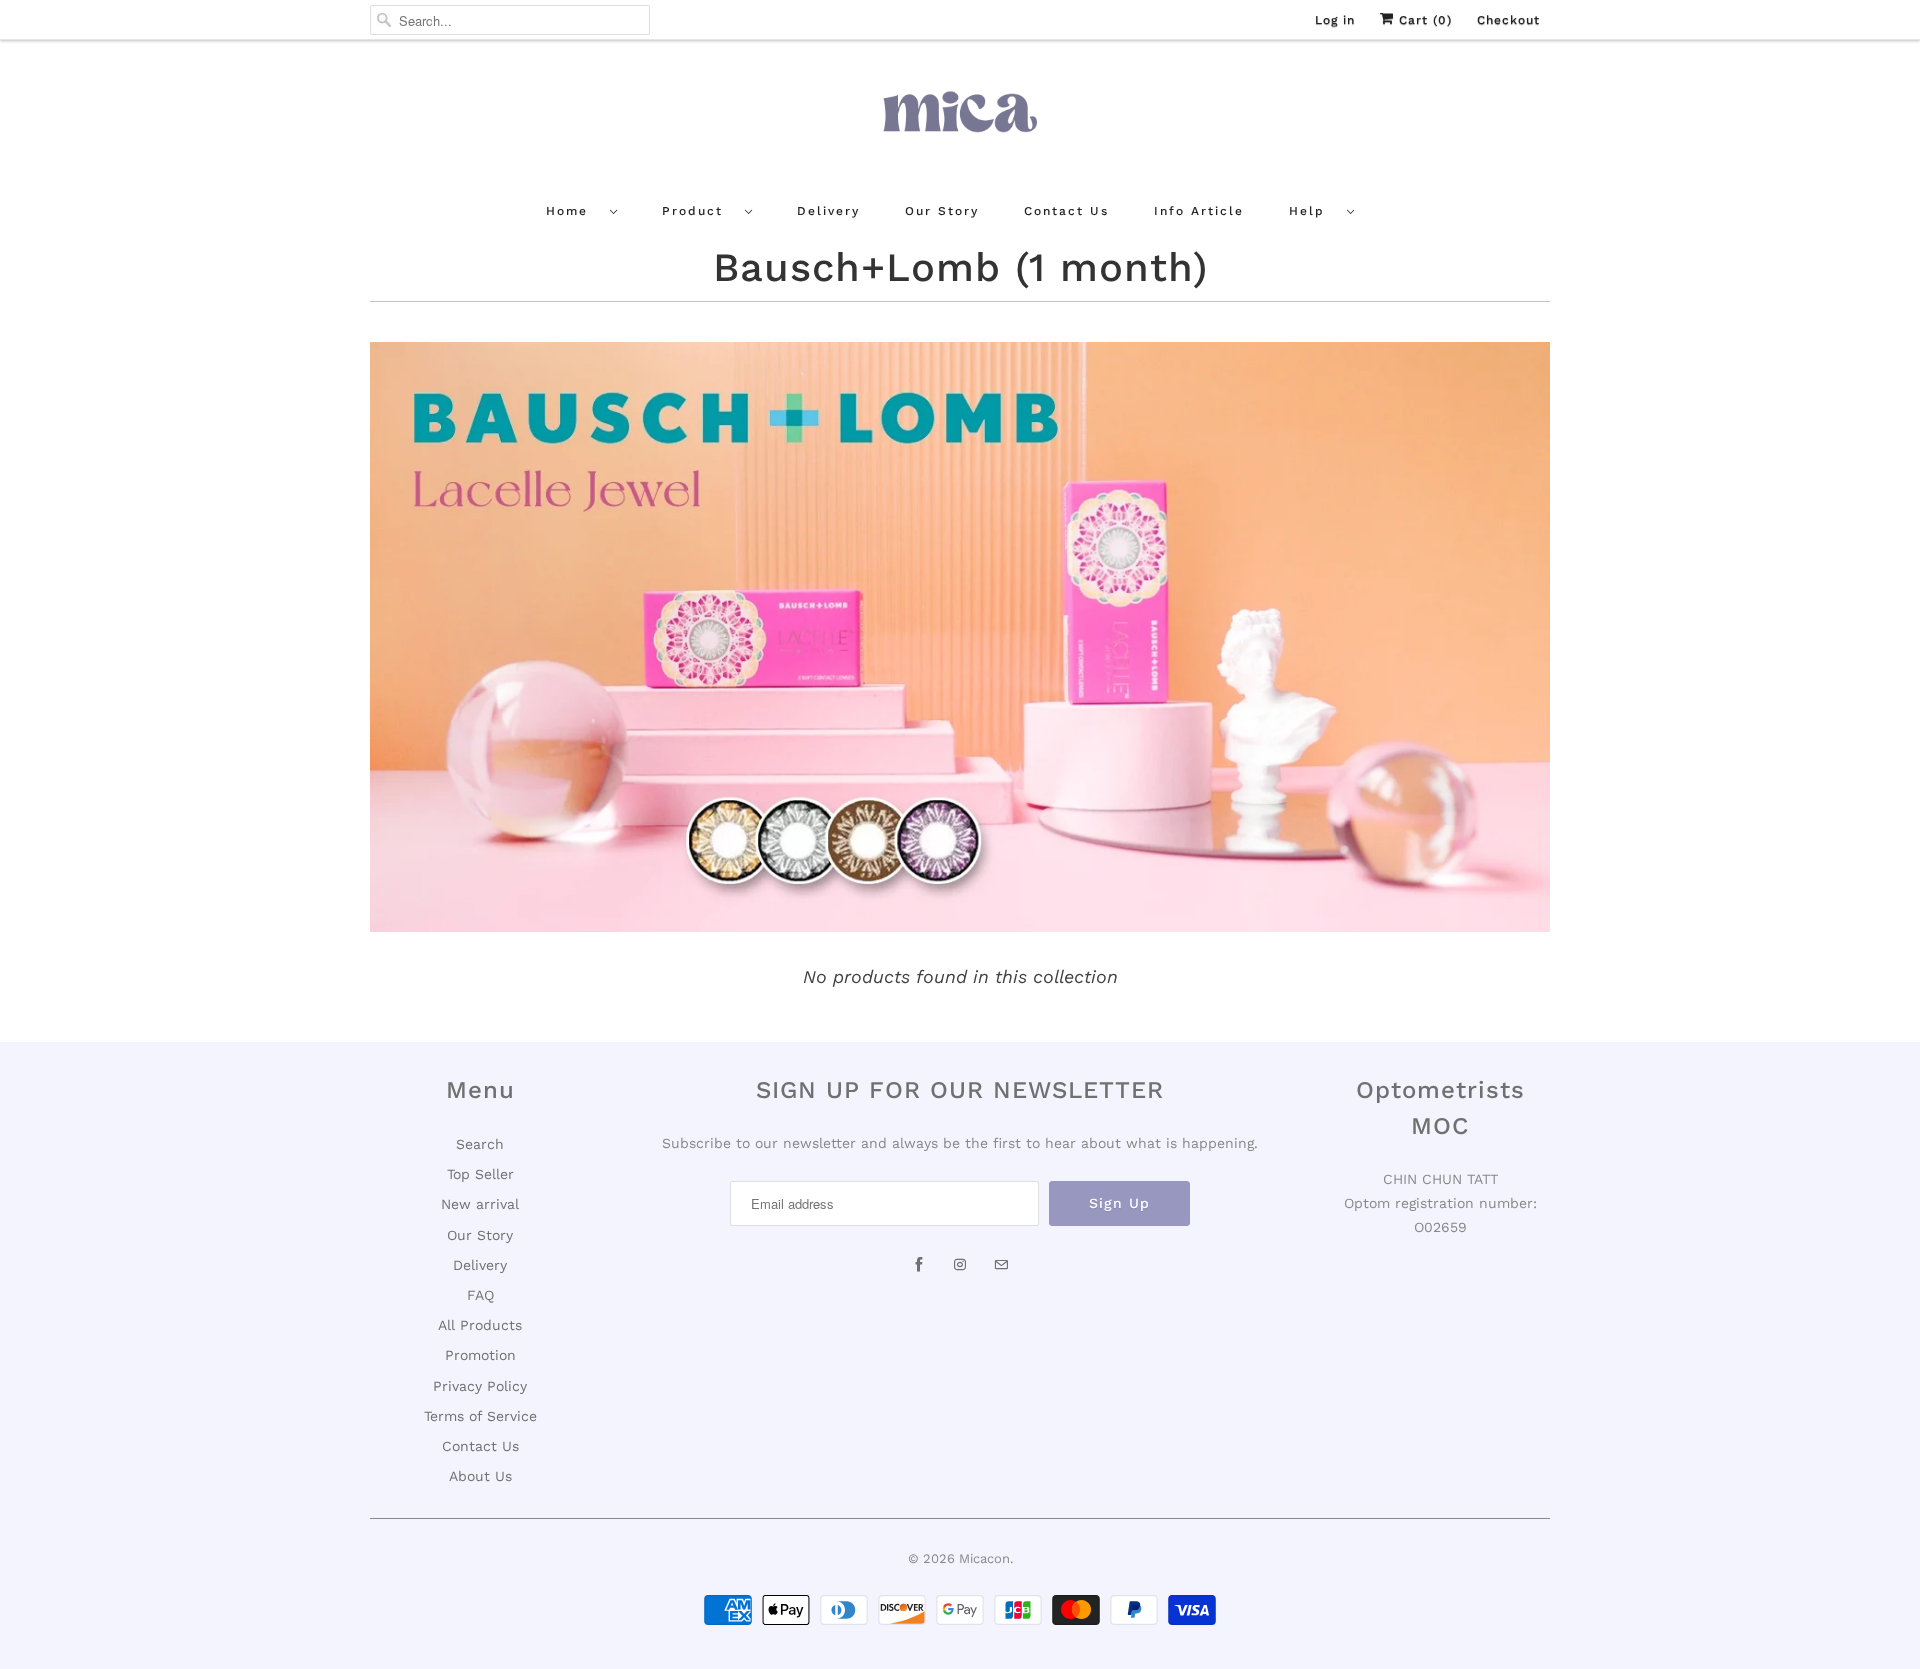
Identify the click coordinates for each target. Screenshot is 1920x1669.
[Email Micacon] (1001, 1265)
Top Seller (480, 1174)
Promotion (480, 1355)
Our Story (942, 211)
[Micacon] (960, 119)
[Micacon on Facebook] (919, 1265)
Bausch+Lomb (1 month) (960, 267)
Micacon (984, 1558)
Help (1313, 211)
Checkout (1508, 20)
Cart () (1423, 20)
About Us (480, 1476)
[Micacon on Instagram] (960, 1265)
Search (480, 1144)
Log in (1335, 20)
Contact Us (1066, 211)
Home (573, 211)
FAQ (480, 1295)
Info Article (1199, 211)
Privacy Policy (480, 1386)
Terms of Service (480, 1416)
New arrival (480, 1204)
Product (698, 211)
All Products (480, 1325)
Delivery (828, 211)
